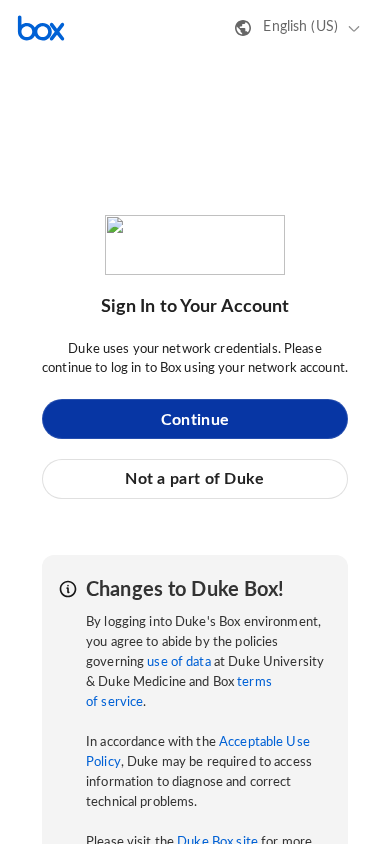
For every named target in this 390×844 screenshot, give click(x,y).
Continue (195, 420)
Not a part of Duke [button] (194, 479)
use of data (178, 662)
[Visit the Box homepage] (41, 28)
